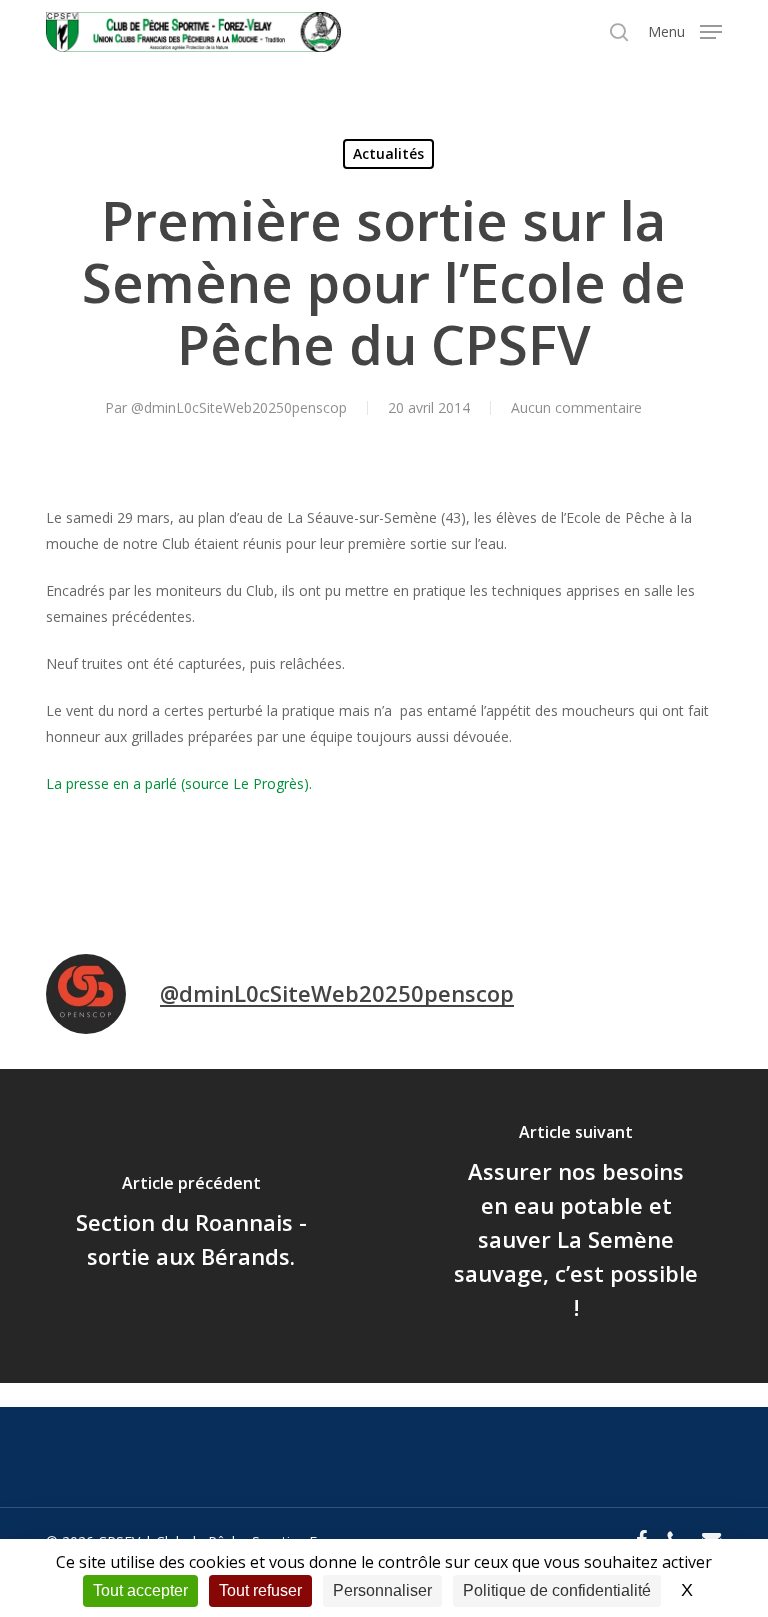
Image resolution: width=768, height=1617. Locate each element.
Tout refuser (260, 1590)
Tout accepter (140, 1590)
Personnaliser (382, 1590)
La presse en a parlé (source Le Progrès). (179, 783)
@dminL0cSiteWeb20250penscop (239, 407)
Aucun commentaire (576, 407)
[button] (685, 30)
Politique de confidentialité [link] (557, 1590)
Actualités (388, 153)
